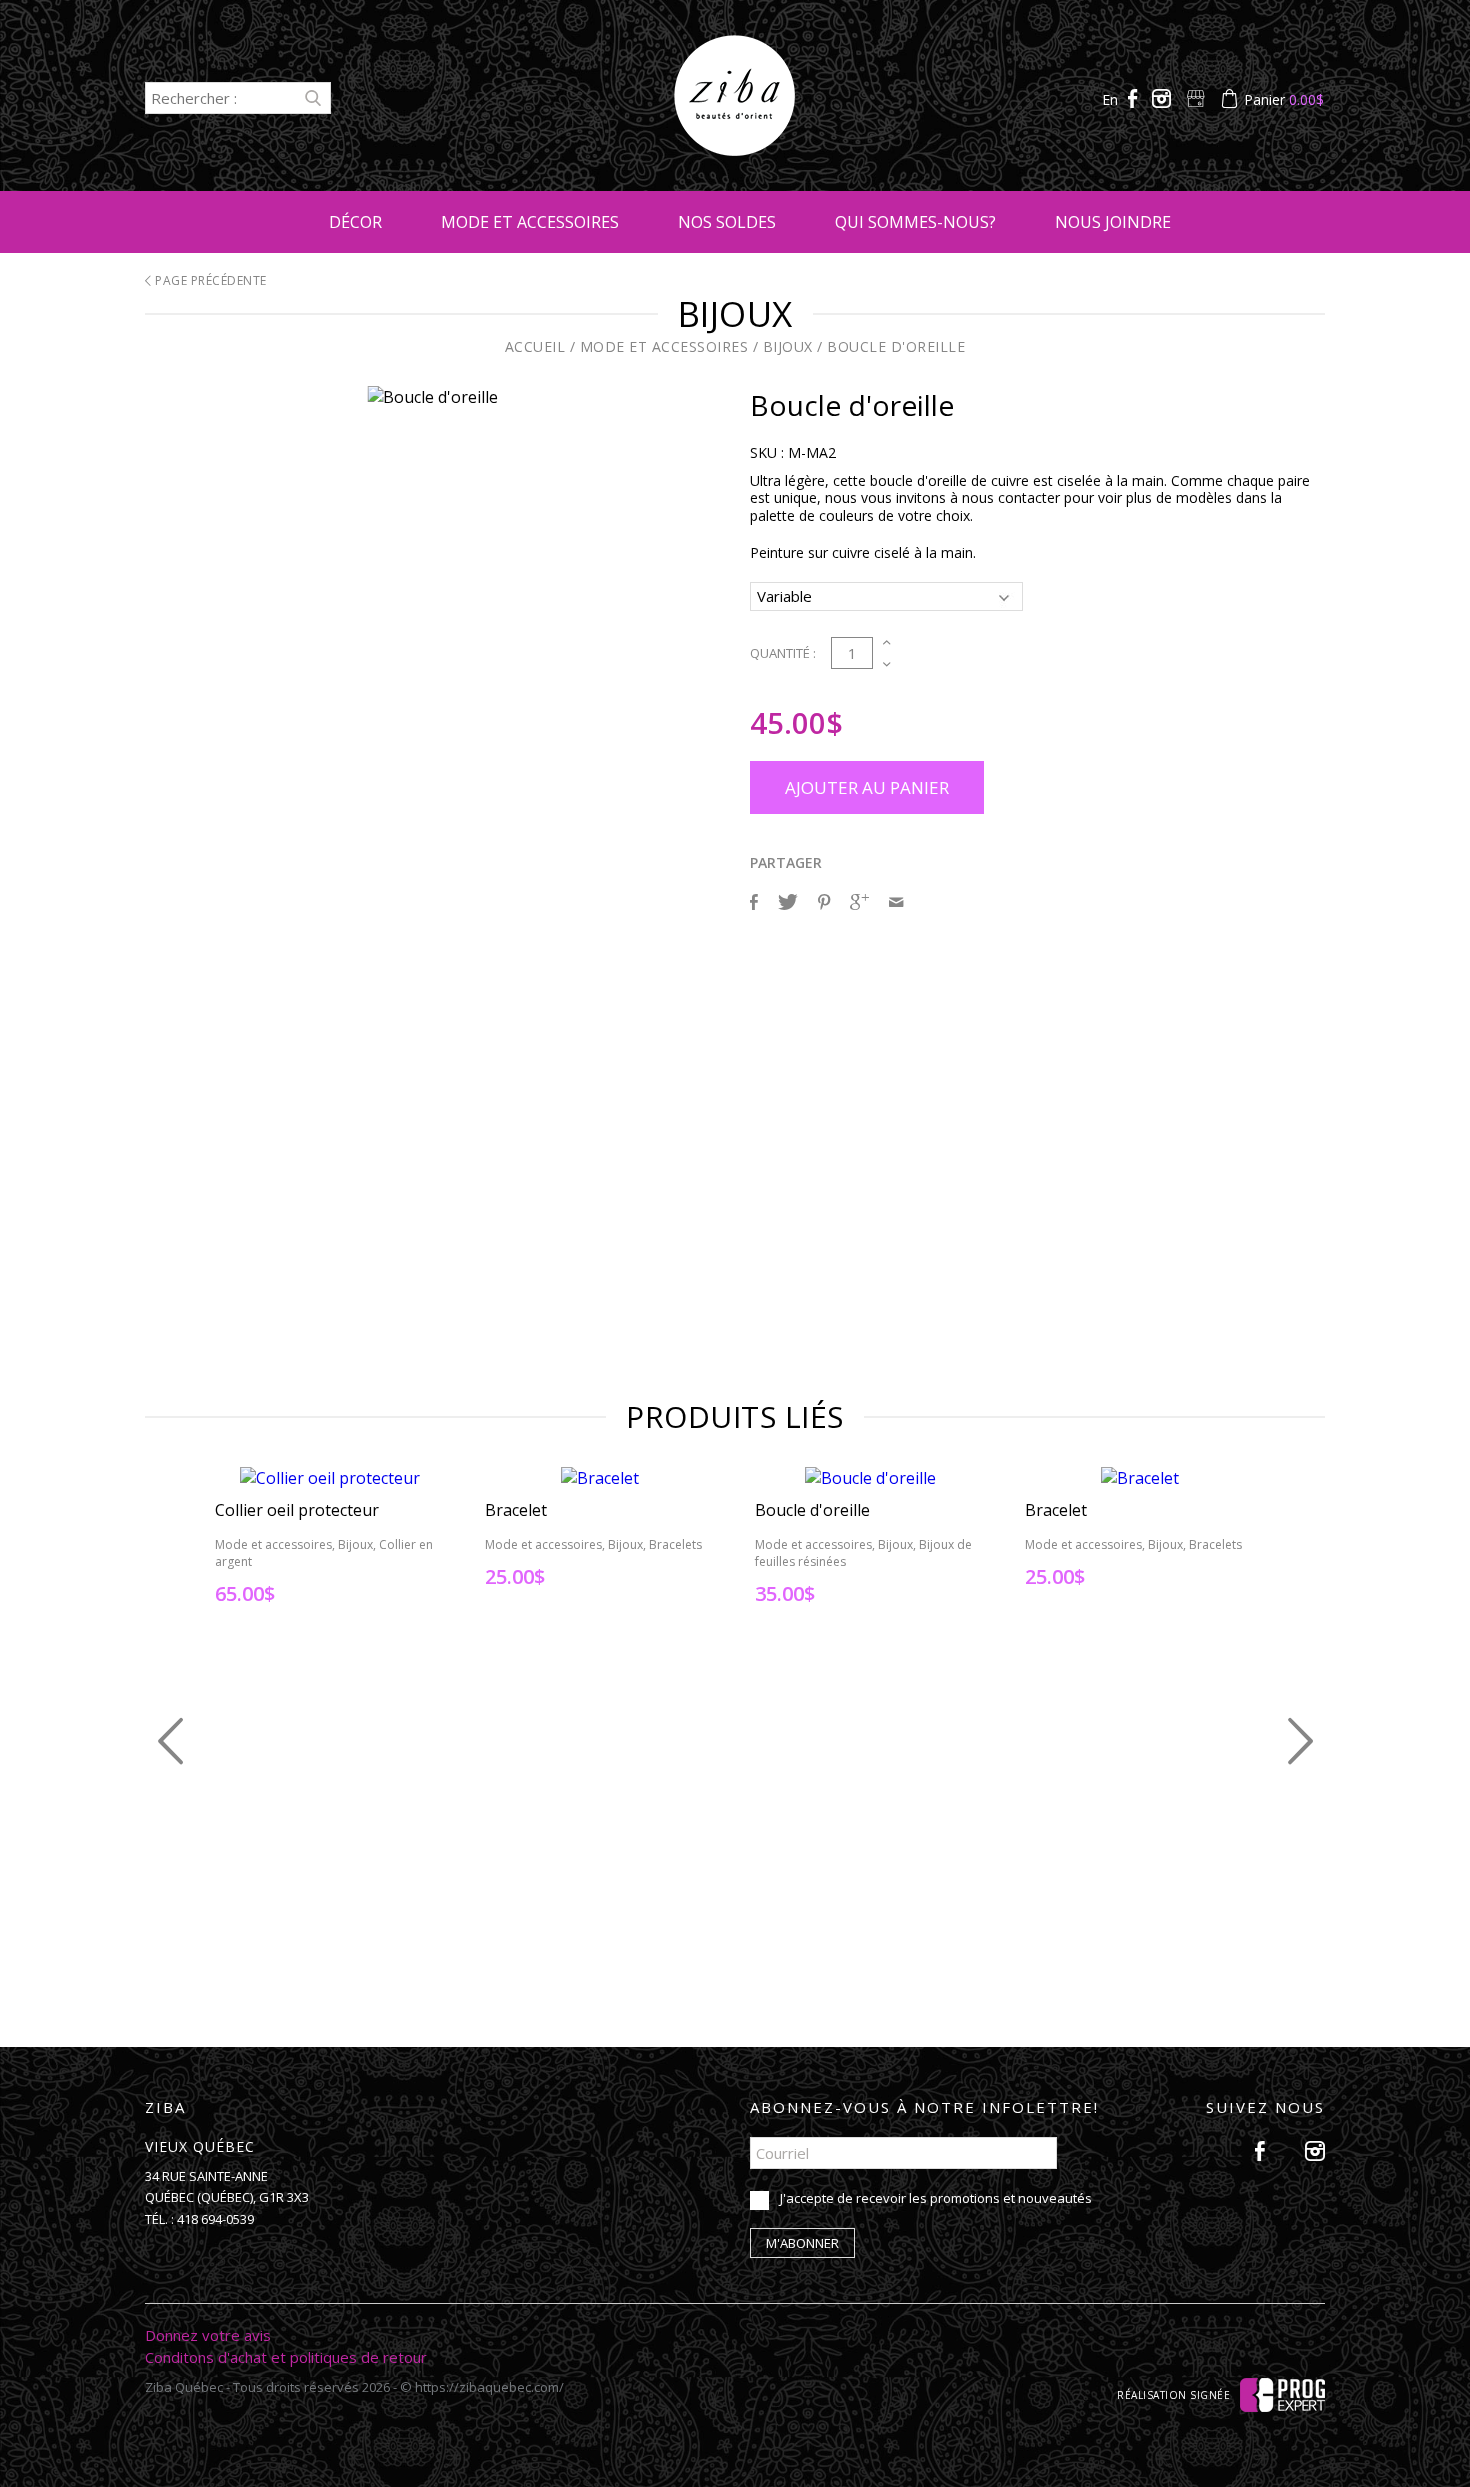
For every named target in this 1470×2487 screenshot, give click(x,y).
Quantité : (783, 653)
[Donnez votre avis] (1198, 99)
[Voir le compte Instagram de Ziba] (1164, 99)
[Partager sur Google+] (859, 902)
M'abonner (802, 2243)
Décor (355, 222)
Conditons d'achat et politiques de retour (286, 2357)
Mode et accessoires (530, 222)
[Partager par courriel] (896, 902)
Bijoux (788, 346)
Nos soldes (727, 222)
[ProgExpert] (1282, 2394)
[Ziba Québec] (734, 150)
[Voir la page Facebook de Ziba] (1135, 99)
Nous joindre (1113, 222)
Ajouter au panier (867, 787)
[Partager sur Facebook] (754, 902)
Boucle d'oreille (896, 346)
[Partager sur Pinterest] (824, 902)
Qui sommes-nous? (915, 222)
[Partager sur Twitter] (788, 902)
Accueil (535, 346)
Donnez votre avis (208, 2335)
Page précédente (209, 280)
